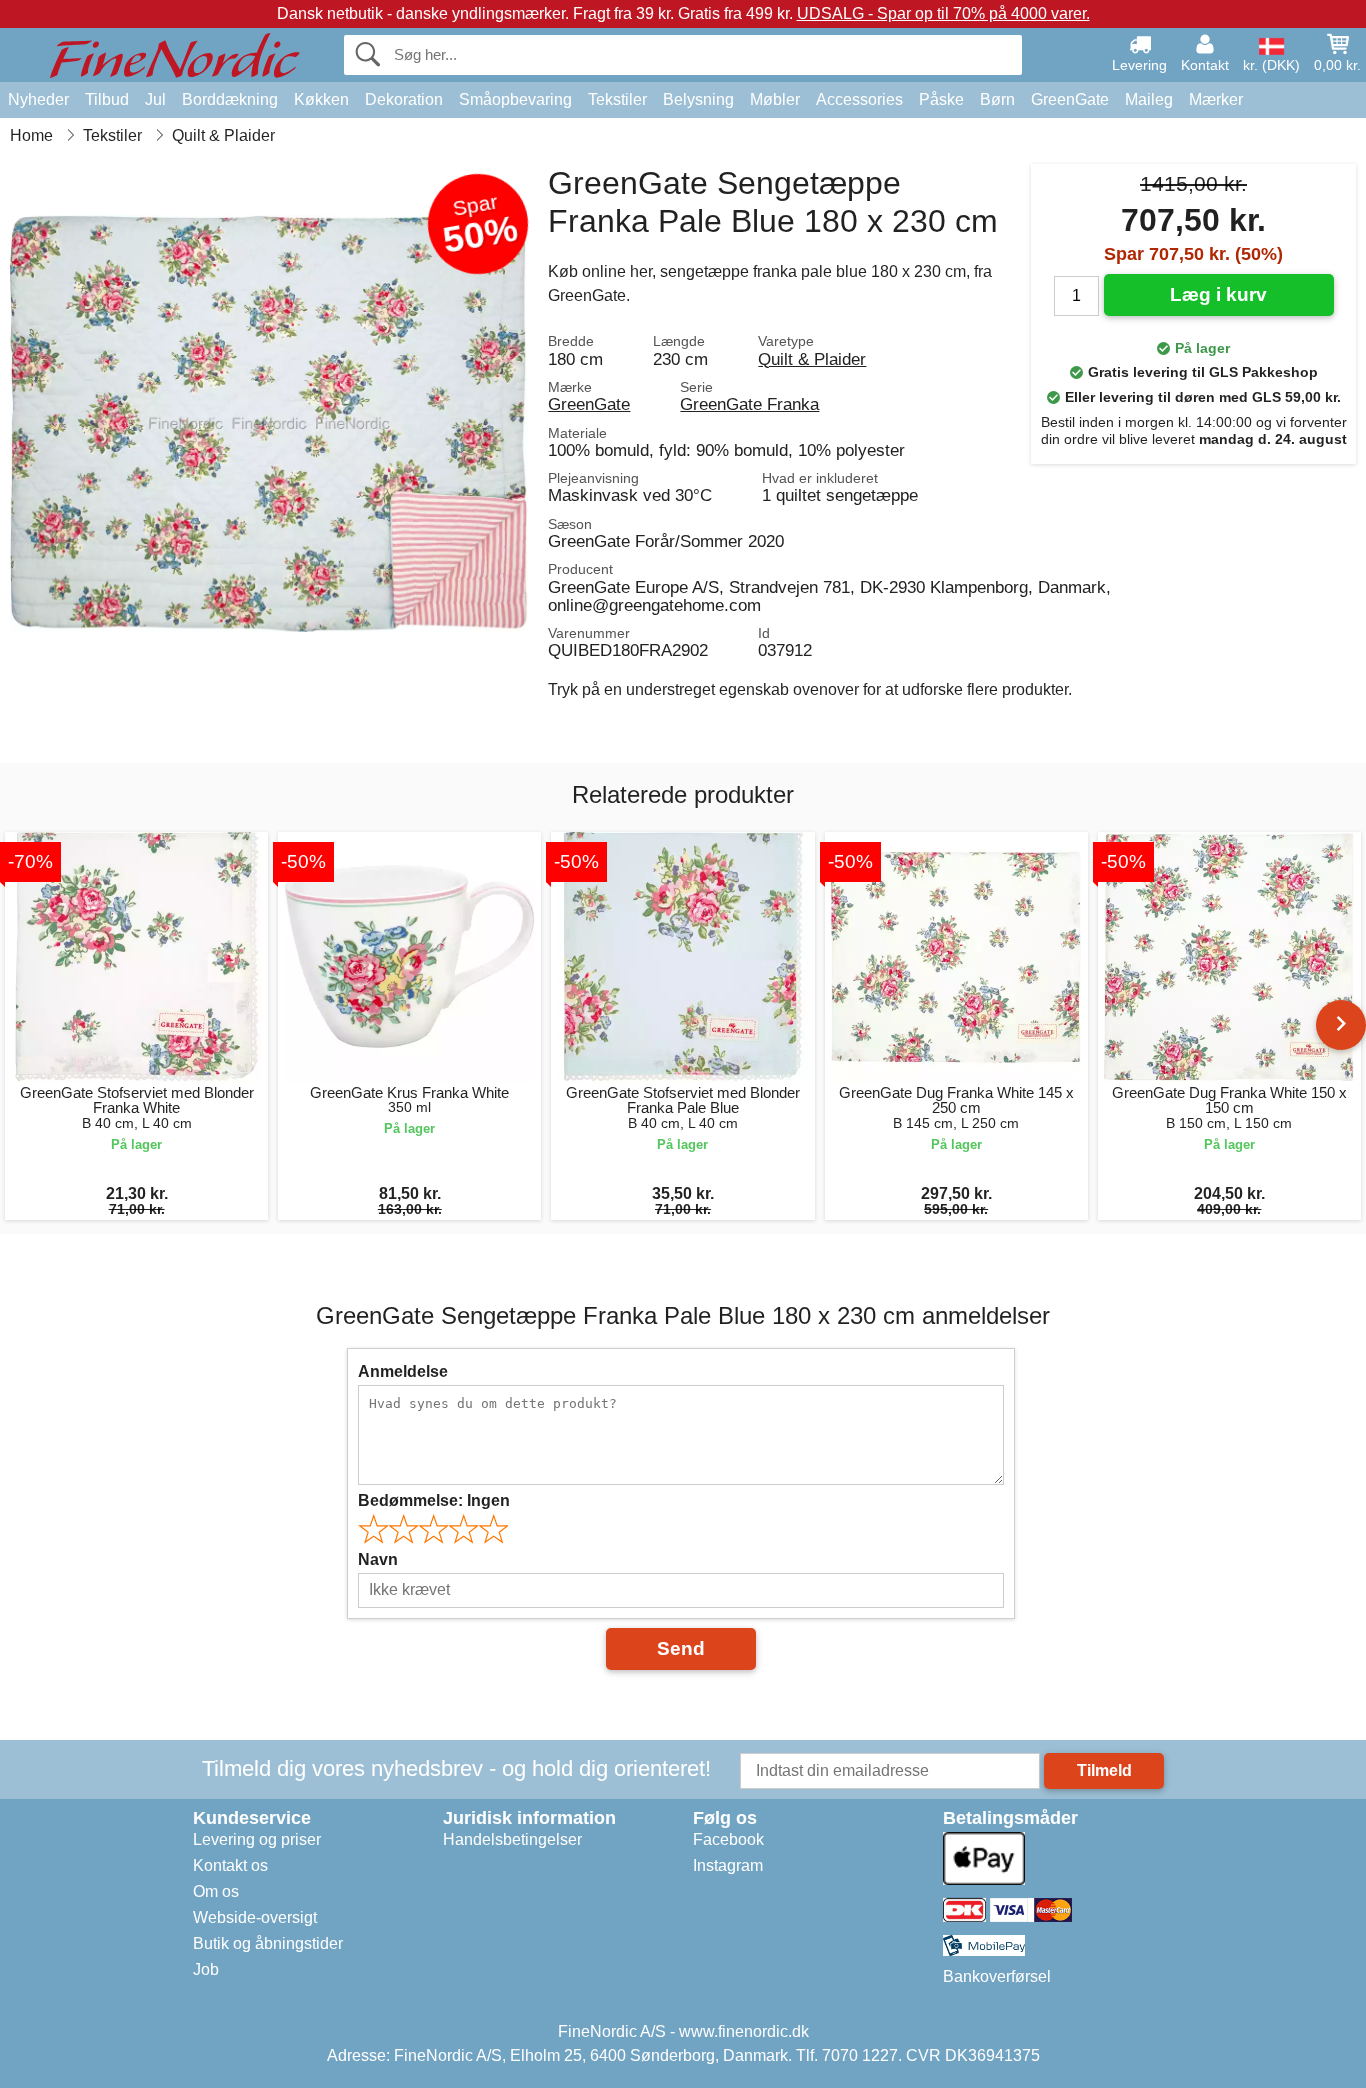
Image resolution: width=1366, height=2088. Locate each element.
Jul (155, 99)
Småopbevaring (515, 99)
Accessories (859, 99)
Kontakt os (230, 1865)
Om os (216, 1891)
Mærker (1216, 99)
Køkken (321, 99)
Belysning (698, 99)
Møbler (775, 99)
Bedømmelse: (434, 1500)
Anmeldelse (403, 1371)
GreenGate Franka (749, 404)
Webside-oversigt (255, 1917)
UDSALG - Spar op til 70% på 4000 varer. (943, 13)
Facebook (728, 1839)
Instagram (728, 1865)
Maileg (1149, 99)
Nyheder (38, 99)
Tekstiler (617, 99)
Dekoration (404, 99)
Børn (997, 99)
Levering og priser (257, 1839)
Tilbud (107, 99)
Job (206, 1969)
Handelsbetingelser (512, 1839)
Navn (378, 1559)
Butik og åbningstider (268, 1943)
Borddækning (230, 99)
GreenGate (1070, 99)
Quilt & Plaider (812, 359)
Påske (941, 99)
